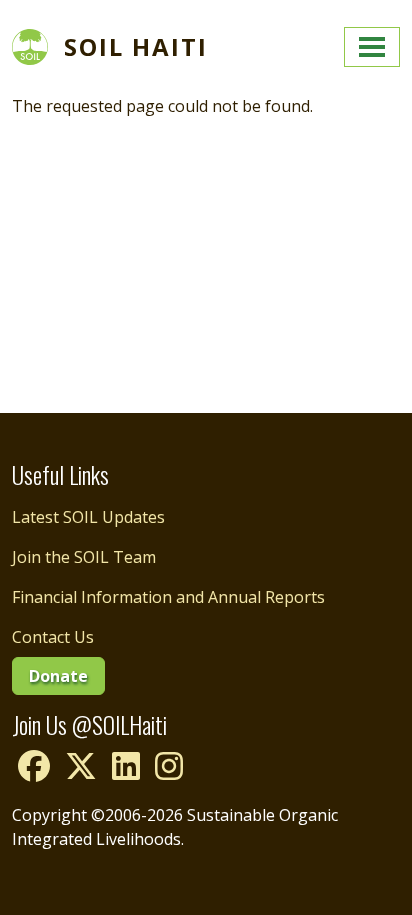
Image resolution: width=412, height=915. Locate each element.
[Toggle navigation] (372, 47)
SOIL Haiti (136, 46)
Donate (58, 676)
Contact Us (53, 637)
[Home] (38, 47)
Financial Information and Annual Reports (168, 597)
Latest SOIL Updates (88, 517)
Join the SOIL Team (84, 557)
